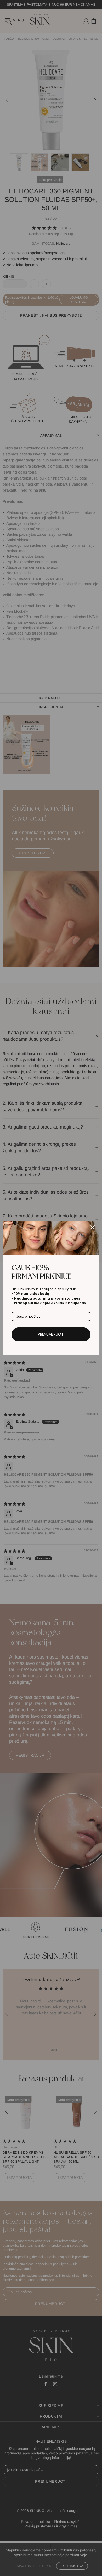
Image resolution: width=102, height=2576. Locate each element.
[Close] (93, 1227)
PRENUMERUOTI (51, 1334)
